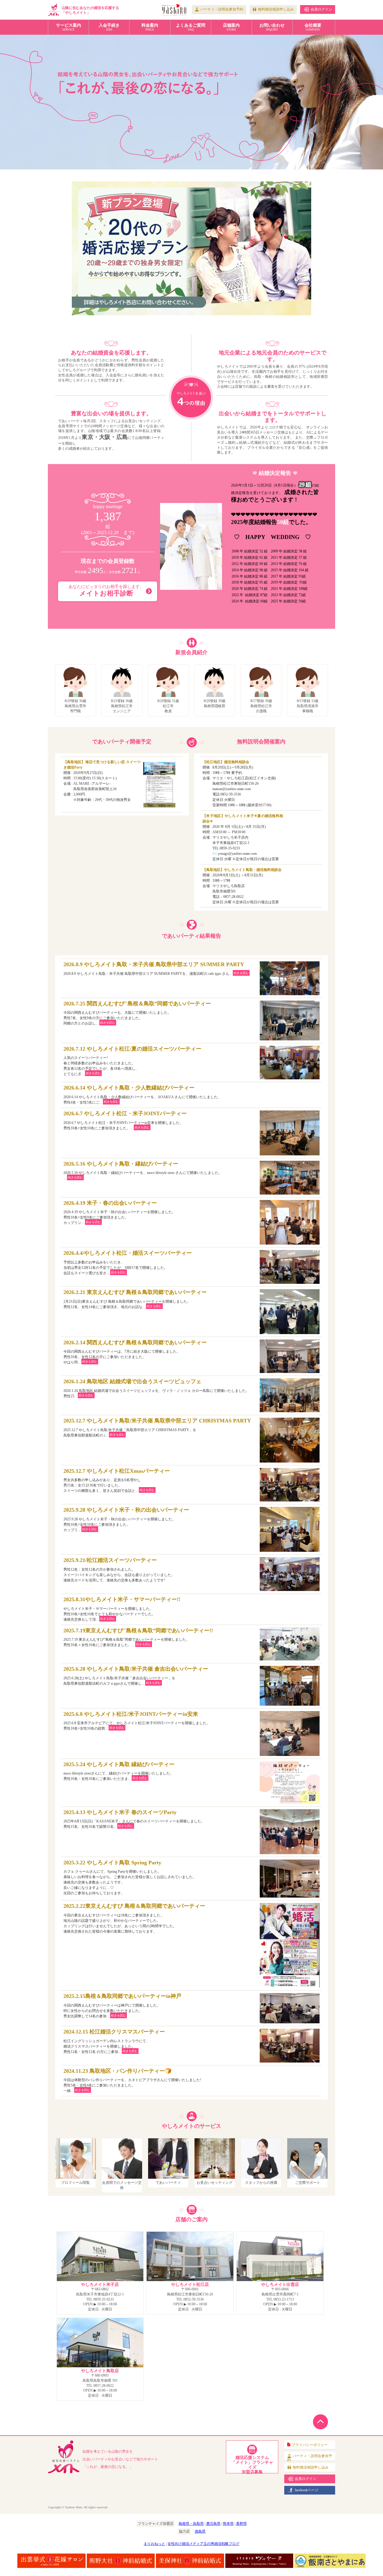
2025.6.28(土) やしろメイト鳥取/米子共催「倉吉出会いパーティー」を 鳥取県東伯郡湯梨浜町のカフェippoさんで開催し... (136, 1676)
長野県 (241, 2524)
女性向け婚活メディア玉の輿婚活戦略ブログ (203, 2544)
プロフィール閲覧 (75, 2183)
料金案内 (150, 27)
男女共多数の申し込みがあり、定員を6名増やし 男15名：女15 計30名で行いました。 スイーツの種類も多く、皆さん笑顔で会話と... (117, 1481)
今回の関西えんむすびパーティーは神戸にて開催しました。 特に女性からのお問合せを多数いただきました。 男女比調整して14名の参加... (122, 2006)
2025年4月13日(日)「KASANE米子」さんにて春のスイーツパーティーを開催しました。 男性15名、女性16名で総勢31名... (134, 1819)
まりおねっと (154, 2544)
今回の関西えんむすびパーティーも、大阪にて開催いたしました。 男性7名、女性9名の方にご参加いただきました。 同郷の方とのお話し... (137, 1013)
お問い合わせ (272, 27)
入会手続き (109, 27)
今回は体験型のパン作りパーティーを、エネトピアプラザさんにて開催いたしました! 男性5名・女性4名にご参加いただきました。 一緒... (132, 2081)
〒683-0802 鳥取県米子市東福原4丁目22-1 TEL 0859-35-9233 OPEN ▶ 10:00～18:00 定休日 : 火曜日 (100, 2297)
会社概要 (313, 27)
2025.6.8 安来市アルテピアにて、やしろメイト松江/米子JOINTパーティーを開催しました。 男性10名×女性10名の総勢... (137, 1721)
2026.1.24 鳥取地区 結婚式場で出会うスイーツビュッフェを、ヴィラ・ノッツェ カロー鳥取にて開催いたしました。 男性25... (156, 1388)
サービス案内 (69, 27)
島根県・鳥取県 (191, 2524)
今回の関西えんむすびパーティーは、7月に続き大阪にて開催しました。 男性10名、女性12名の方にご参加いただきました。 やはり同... (135, 1352)
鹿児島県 (213, 2524)
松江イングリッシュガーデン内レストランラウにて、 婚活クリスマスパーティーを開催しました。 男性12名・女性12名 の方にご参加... (114, 2041)
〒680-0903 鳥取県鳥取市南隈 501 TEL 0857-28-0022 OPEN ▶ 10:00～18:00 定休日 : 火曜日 (100, 2383)
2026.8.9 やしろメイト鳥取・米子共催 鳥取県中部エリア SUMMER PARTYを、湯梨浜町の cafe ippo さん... (156, 969)
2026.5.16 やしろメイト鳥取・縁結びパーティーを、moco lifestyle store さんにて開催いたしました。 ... (143, 1171)
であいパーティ (168, 2183)
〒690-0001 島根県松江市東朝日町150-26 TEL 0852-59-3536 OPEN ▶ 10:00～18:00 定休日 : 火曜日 (190, 2297)
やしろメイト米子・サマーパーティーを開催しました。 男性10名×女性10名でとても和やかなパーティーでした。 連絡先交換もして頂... (122, 1609)
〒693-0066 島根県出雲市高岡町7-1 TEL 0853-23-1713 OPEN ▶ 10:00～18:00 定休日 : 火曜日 (280, 2297)
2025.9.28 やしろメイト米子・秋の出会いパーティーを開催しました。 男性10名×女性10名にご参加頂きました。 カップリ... (126, 1519)
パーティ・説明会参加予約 (222, 9)
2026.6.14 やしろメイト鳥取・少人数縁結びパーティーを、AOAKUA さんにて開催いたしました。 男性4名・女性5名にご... (142, 1095)
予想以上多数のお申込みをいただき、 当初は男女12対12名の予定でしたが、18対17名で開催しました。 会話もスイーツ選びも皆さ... (128, 1263)
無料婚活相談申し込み (276, 9)
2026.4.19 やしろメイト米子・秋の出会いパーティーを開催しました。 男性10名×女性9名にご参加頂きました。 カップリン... (120, 1213)
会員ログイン (321, 9)
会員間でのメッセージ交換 (122, 2185)
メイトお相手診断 (106, 591)
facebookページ (307, 2490)
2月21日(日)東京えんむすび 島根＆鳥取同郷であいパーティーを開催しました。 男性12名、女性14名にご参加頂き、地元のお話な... (135, 1299)
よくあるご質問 (191, 27)
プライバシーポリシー (310, 2445)
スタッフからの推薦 (261, 2183)
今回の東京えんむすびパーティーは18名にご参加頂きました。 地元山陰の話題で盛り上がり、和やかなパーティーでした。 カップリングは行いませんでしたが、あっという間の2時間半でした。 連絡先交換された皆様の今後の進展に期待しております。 (134, 1918)
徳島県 (200, 2531)
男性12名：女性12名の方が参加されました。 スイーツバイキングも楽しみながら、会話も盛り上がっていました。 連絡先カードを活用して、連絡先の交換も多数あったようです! (119, 1570)
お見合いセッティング (215, 2183)
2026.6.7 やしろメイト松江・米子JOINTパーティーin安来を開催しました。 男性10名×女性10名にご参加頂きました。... (125, 1120)
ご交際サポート (308, 2183)
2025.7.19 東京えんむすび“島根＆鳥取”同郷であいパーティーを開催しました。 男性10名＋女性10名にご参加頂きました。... (138, 1637)
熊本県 (228, 2524)
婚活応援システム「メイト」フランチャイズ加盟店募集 (252, 2464)
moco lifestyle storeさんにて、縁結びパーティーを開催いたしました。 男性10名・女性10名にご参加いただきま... (119, 1771)
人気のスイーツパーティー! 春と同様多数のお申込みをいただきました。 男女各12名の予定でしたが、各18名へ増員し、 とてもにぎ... (132, 1061)
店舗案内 (231, 27)
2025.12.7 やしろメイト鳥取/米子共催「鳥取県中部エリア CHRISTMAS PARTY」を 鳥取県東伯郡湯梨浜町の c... (157, 1428)
